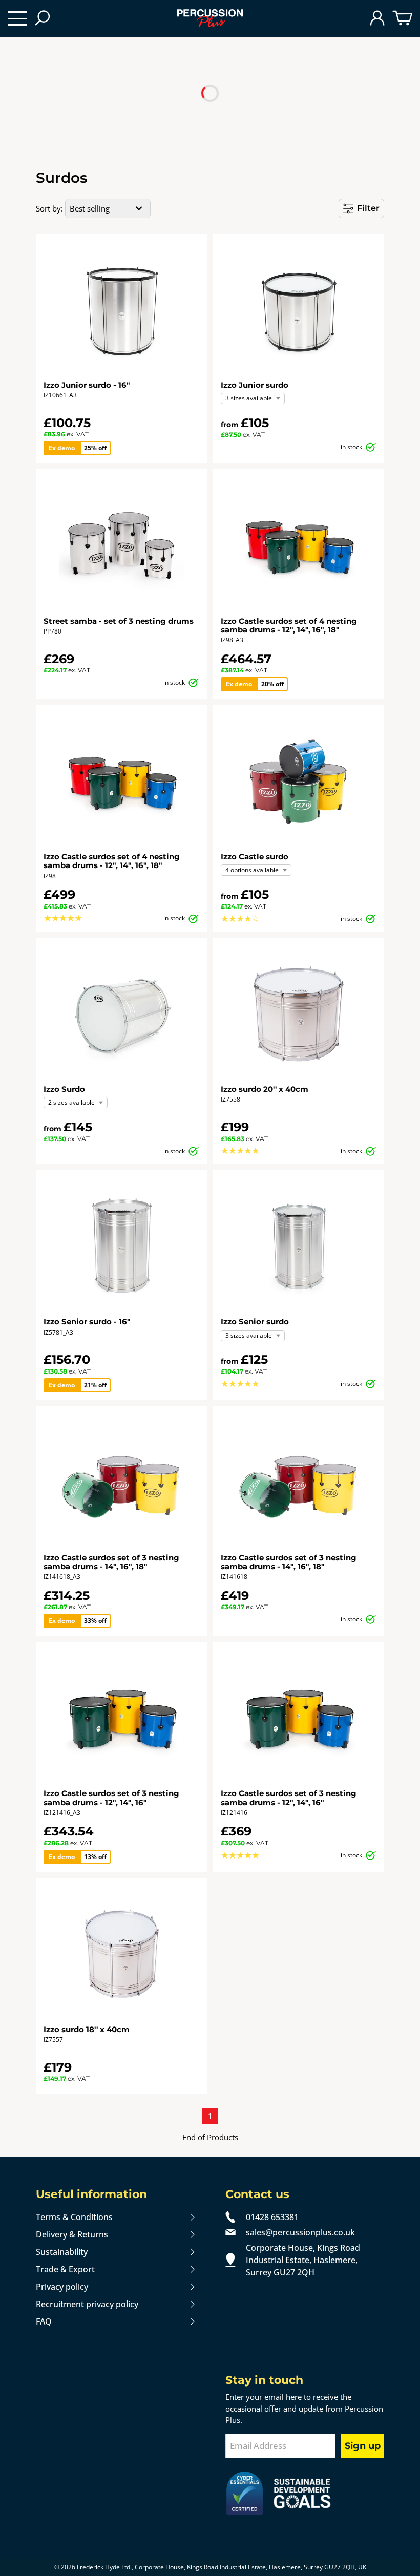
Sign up (363, 2446)
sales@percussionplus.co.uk (300, 2232)
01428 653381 (272, 2217)
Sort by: (49, 208)
